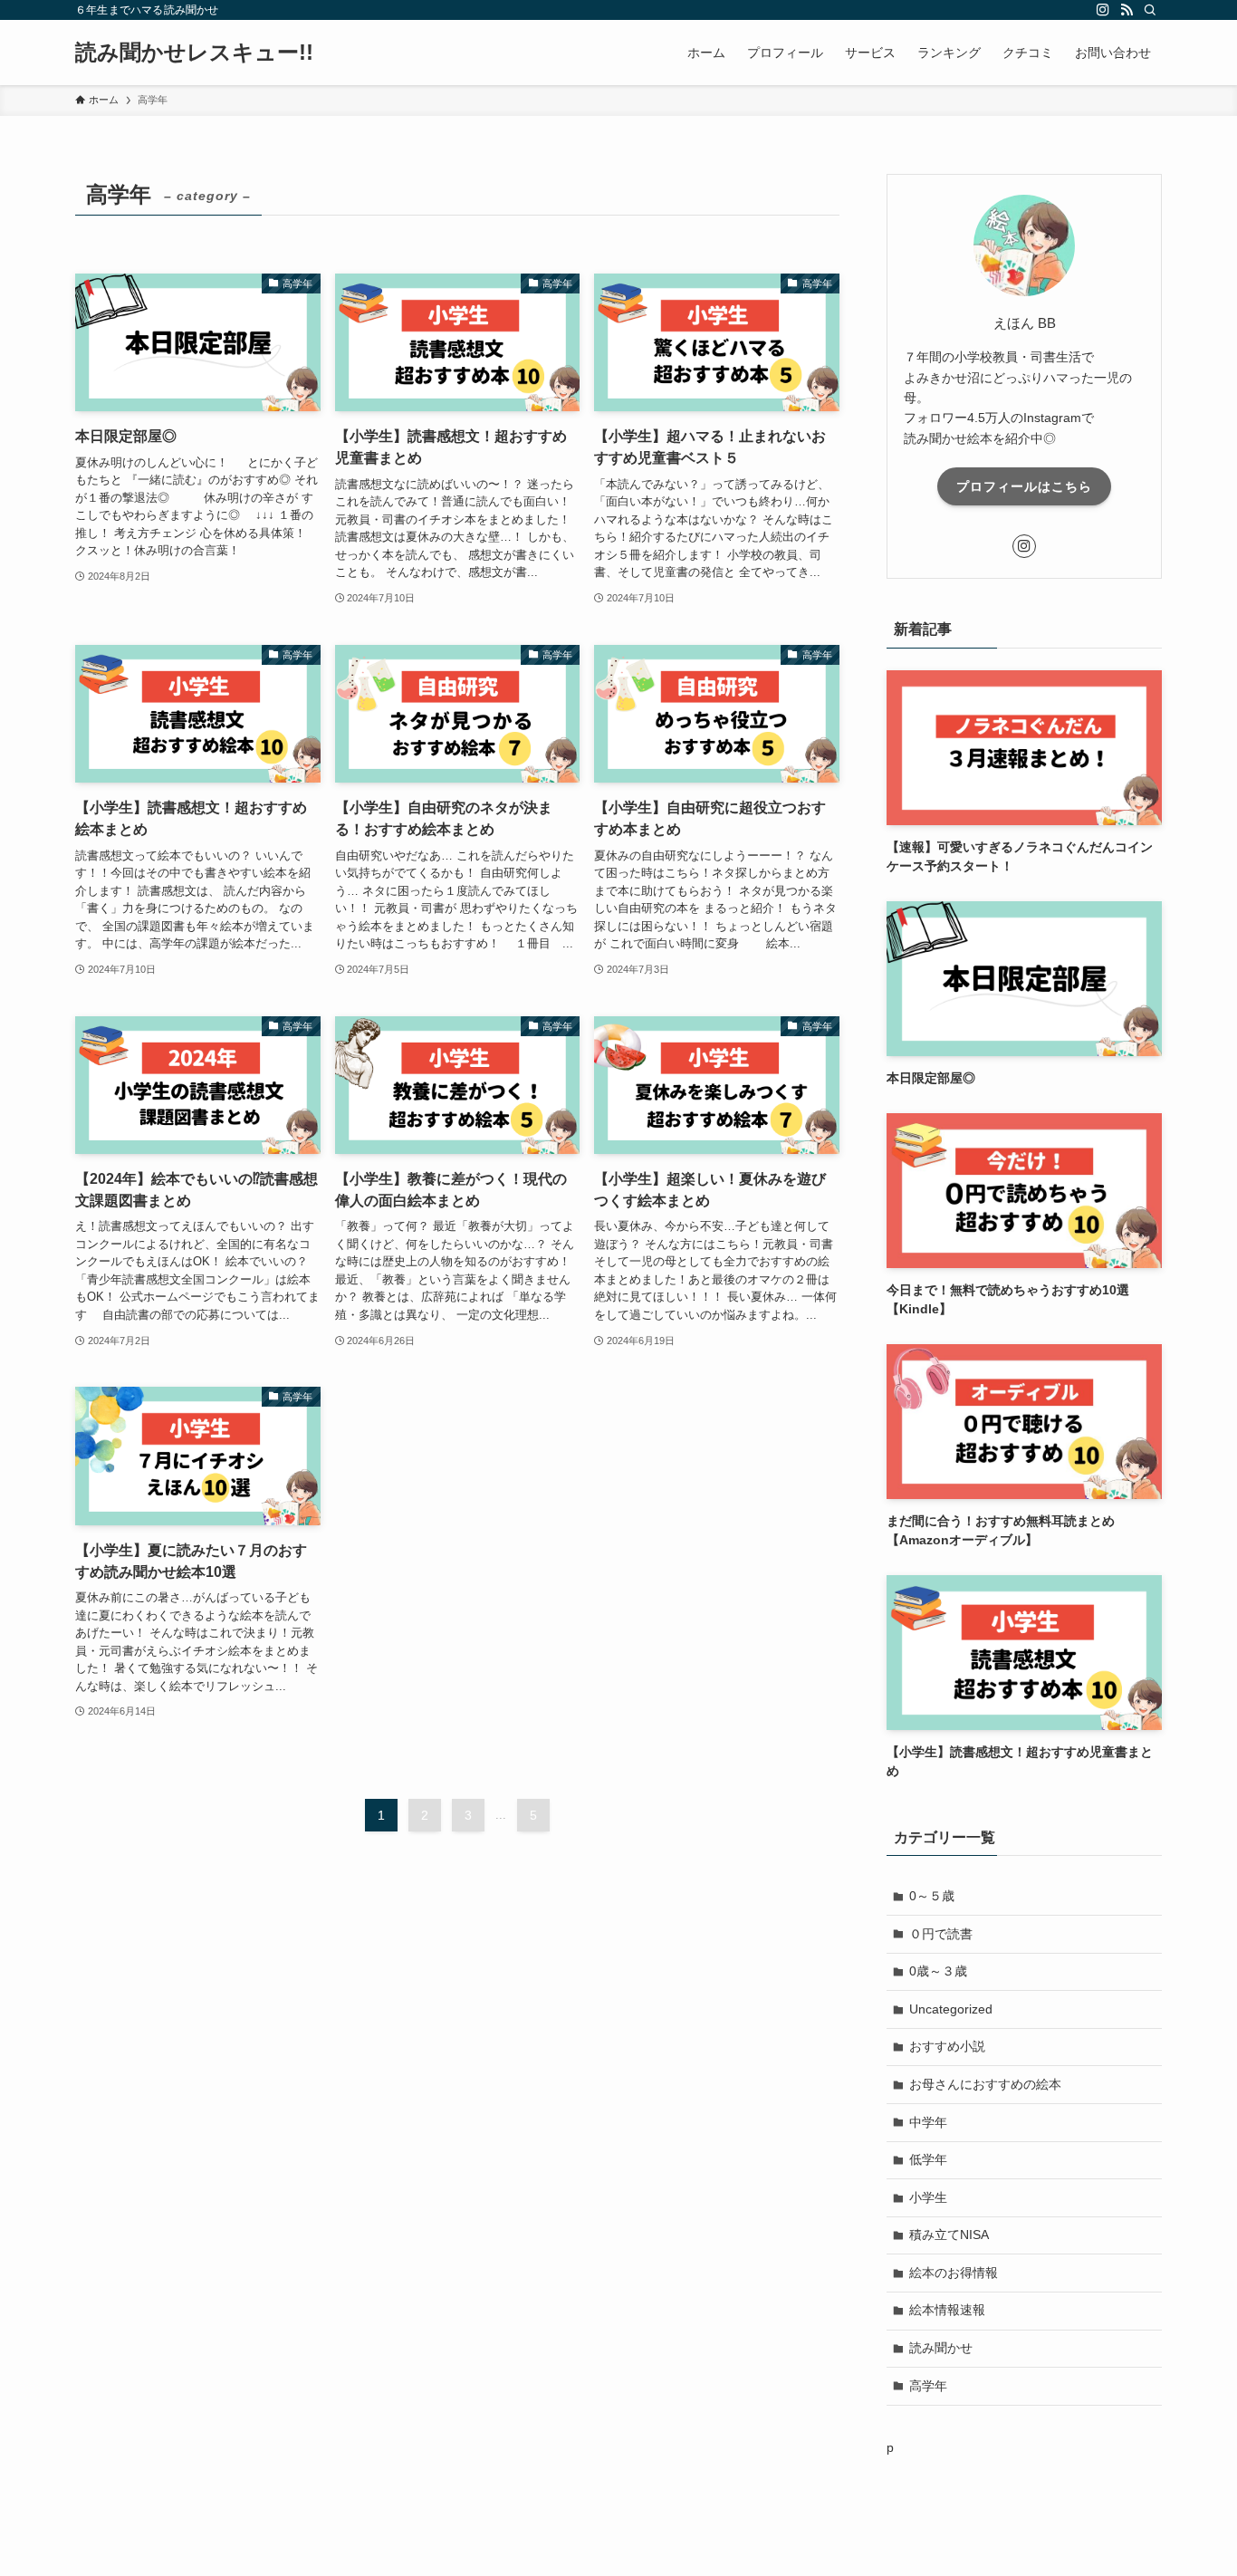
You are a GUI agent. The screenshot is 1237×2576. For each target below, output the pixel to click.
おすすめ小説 (947, 2046)
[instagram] (1103, 10)
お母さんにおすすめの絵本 (985, 2084)
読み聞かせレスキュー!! (194, 53)
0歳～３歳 (938, 1971)
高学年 (928, 2386)
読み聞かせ (941, 2348)
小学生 (928, 2197)
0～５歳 (932, 1896)
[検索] (1150, 10)
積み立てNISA (949, 2235)
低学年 (928, 2159)
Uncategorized (951, 2009)
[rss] (1127, 10)
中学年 (928, 2122)
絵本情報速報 (947, 2310)
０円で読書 (941, 1934)
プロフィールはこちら (1024, 486)
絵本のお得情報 (954, 2273)
